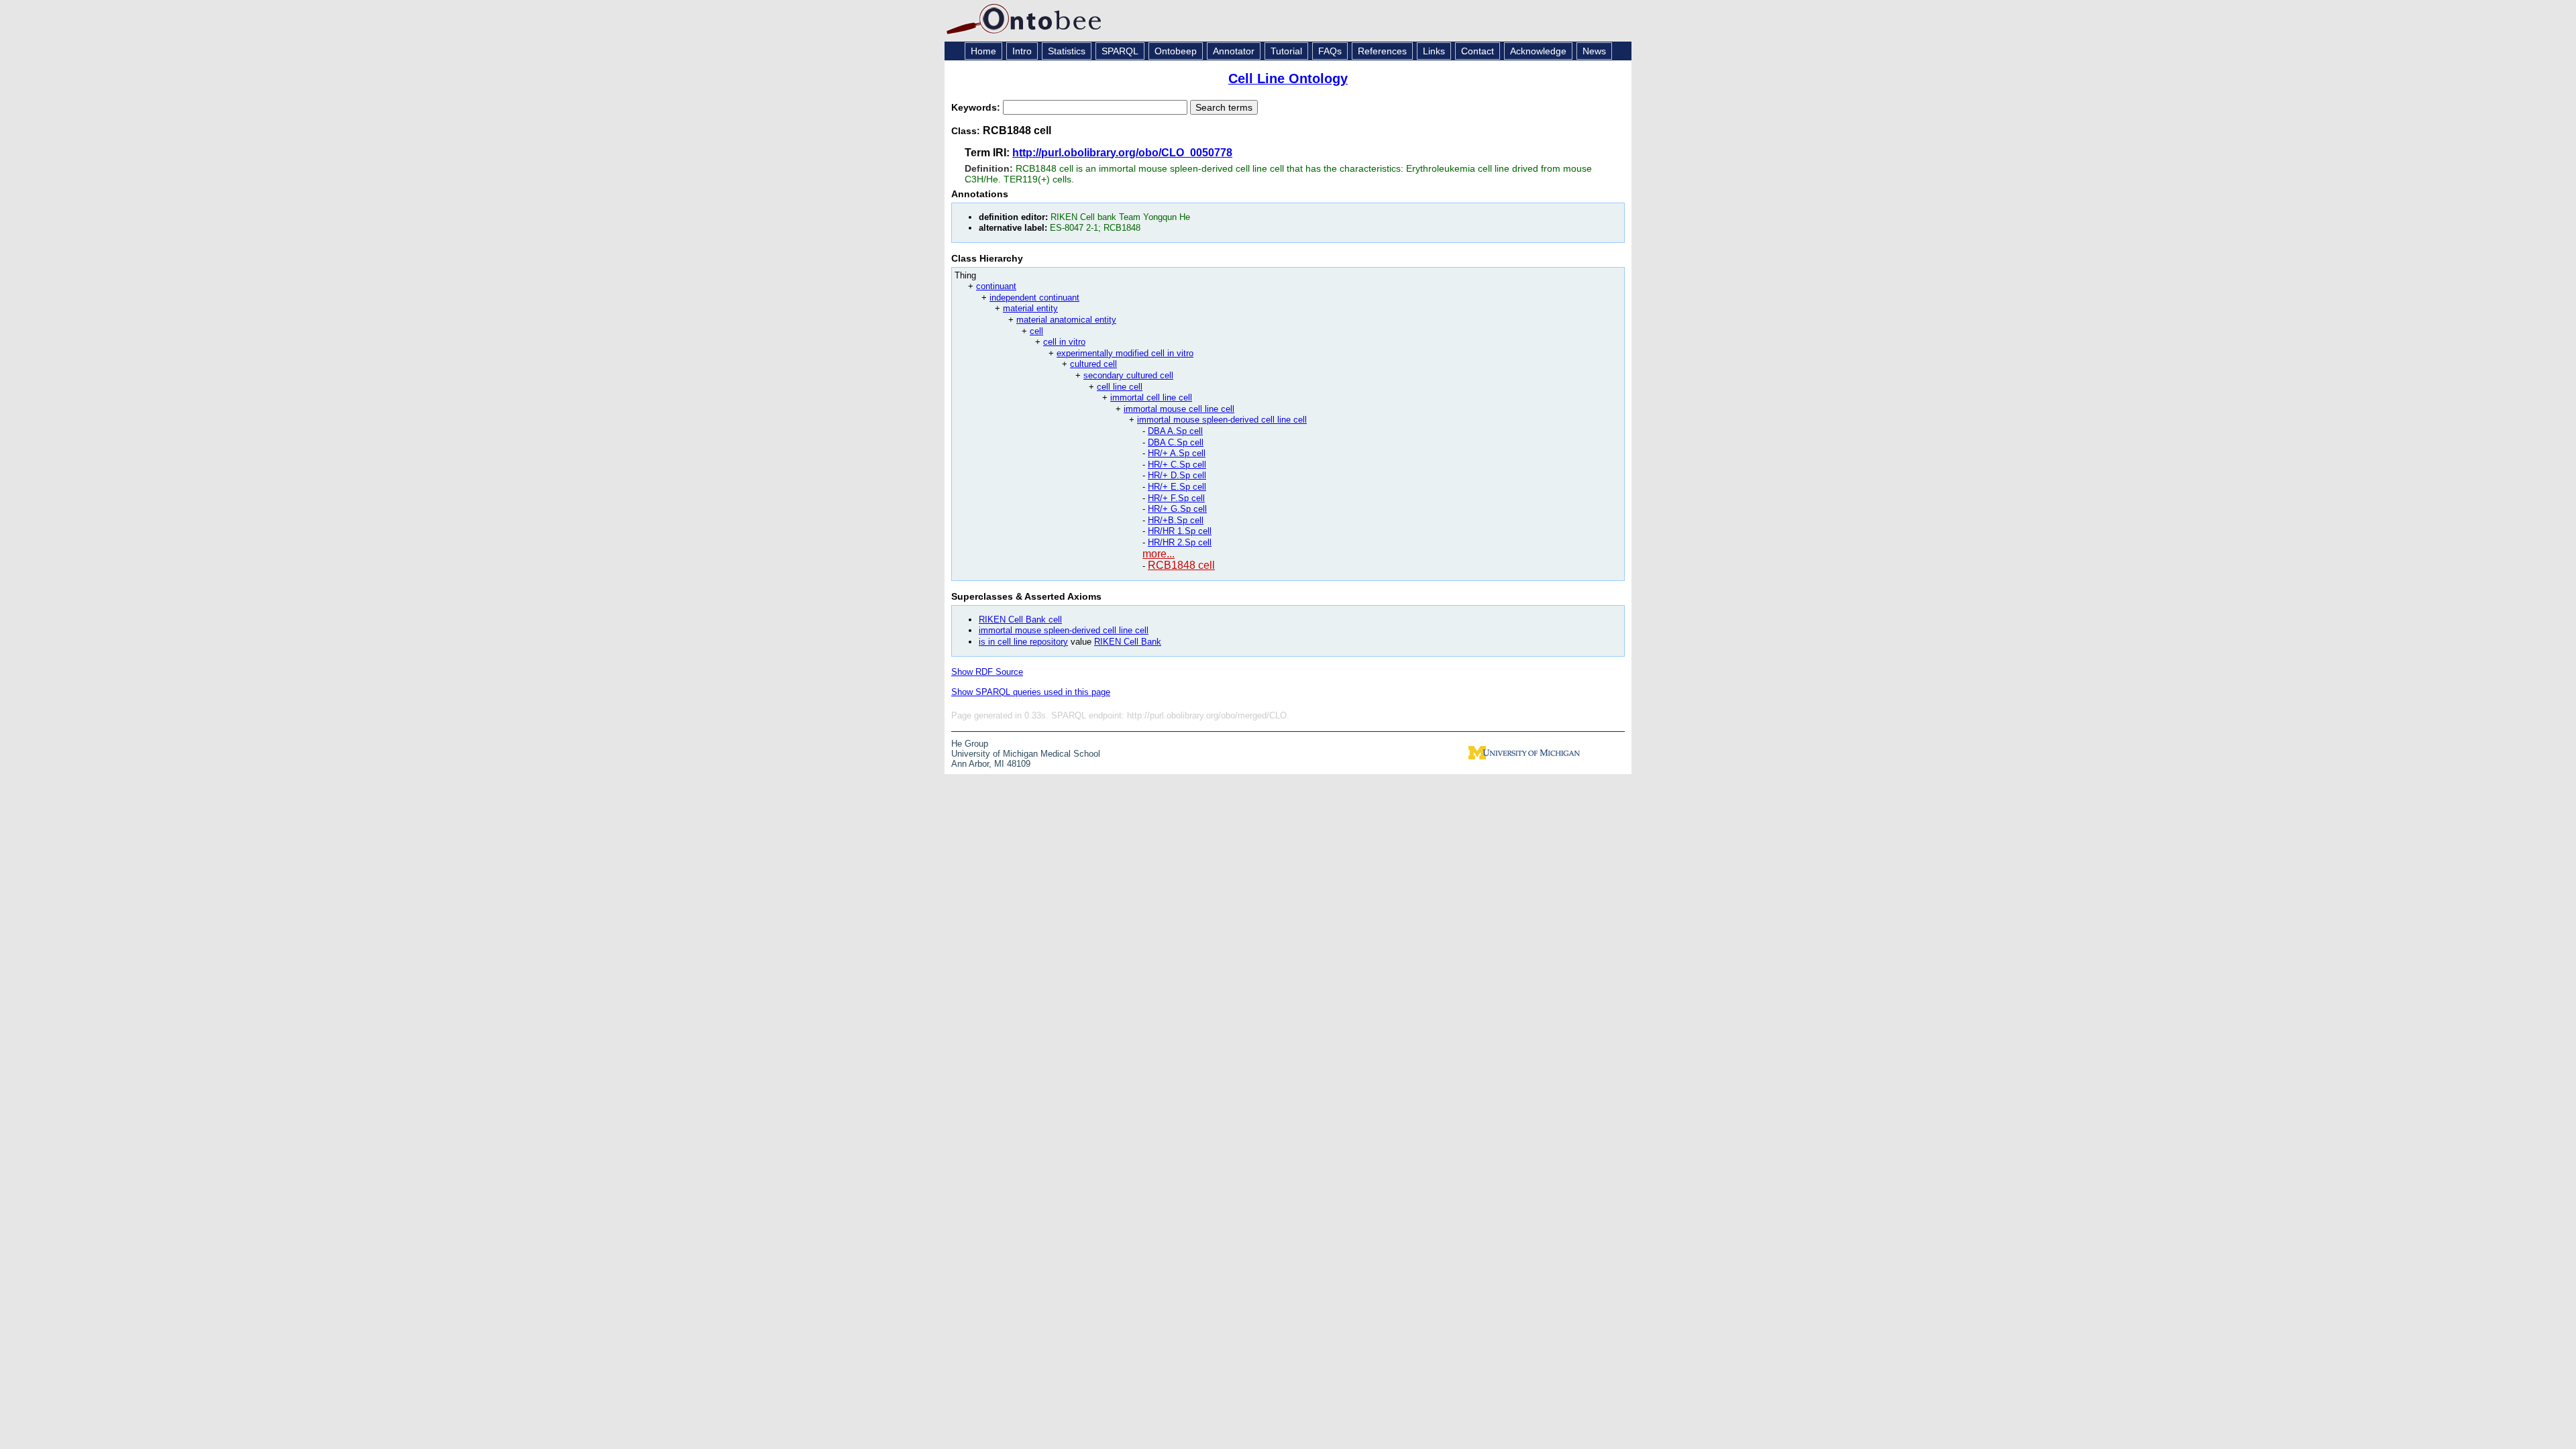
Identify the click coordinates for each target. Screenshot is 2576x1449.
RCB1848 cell (1181, 565)
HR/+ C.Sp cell (1177, 465)
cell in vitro (1064, 342)
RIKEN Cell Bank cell (1020, 620)
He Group (970, 744)
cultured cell (1093, 364)
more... (1159, 554)
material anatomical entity (1066, 320)
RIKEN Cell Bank (1128, 642)
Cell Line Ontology (1288, 78)
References (1382, 51)
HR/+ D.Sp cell (1177, 475)
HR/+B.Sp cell (1176, 520)
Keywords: (977, 107)
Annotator (1234, 51)
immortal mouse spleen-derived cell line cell (1222, 420)
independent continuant (1034, 298)
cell (1036, 331)
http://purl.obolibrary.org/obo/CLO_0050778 (1122, 153)
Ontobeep (1176, 51)
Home (983, 51)
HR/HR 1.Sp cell (1180, 531)
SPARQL (1120, 51)
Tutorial (1286, 51)
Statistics (1067, 51)
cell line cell (1120, 387)
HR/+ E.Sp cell (1177, 487)
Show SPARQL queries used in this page (1031, 692)
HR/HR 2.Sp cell (1180, 542)
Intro (1022, 51)
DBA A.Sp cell (1175, 431)
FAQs (1330, 51)
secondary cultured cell (1128, 375)
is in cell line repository (1023, 642)
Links (1434, 51)
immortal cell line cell (1151, 397)
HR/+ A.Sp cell (1177, 453)
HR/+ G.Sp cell (1177, 509)
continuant (996, 286)
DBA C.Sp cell (1176, 442)
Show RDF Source (987, 672)
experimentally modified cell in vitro (1125, 353)
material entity (1030, 308)
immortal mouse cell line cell (1179, 409)
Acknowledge (1538, 51)
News (1594, 51)
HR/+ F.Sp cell (1176, 498)
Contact (1478, 51)
